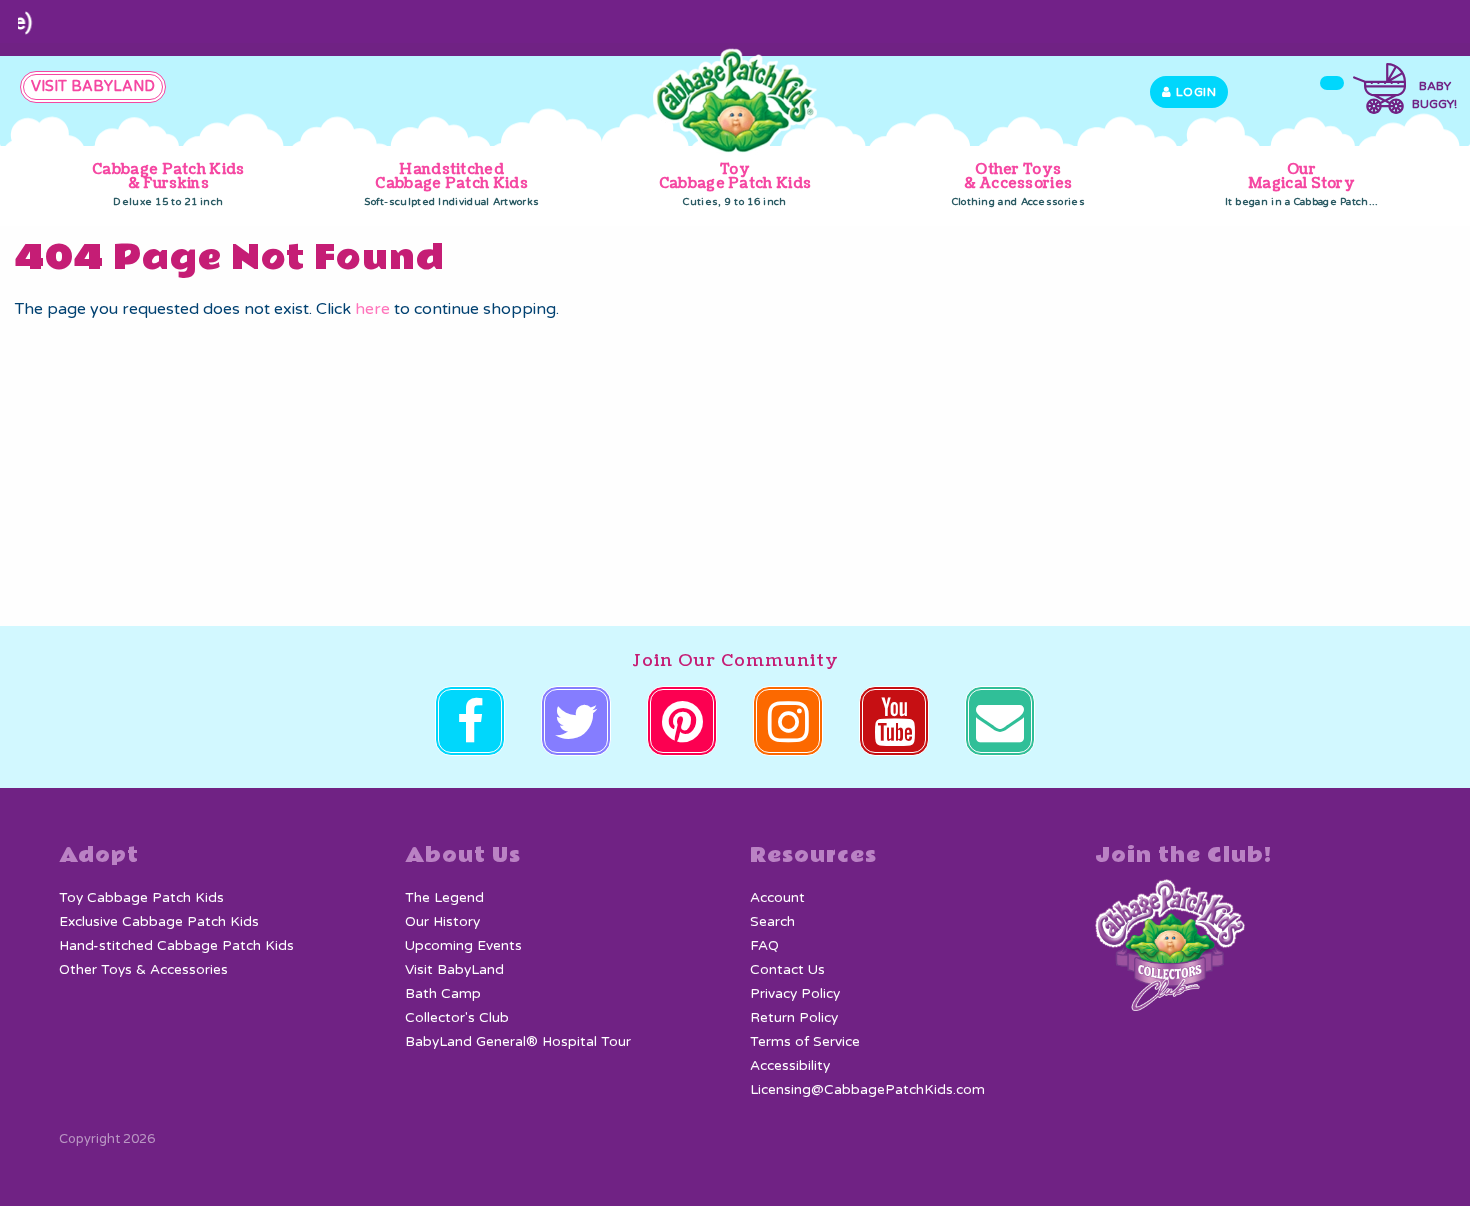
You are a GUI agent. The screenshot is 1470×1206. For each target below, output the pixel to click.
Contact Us (787, 970)
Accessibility (790, 1066)
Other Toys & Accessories (1018, 184)
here (372, 309)
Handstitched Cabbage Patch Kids (451, 184)
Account (777, 898)
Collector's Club (457, 1018)
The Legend (444, 898)
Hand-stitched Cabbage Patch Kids (176, 946)
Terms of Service (805, 1042)
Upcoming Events (463, 946)
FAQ (764, 946)
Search (772, 922)
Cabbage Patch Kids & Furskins (168, 184)
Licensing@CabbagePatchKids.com (867, 1090)
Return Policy (794, 1018)
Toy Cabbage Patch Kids (735, 184)
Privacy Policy (795, 994)
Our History (442, 922)
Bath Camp (443, 994)
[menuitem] (168, 185)
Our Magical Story (1302, 184)
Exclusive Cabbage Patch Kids (159, 922)
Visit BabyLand (454, 970)
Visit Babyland (93, 86)
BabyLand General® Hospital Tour (518, 1042)
